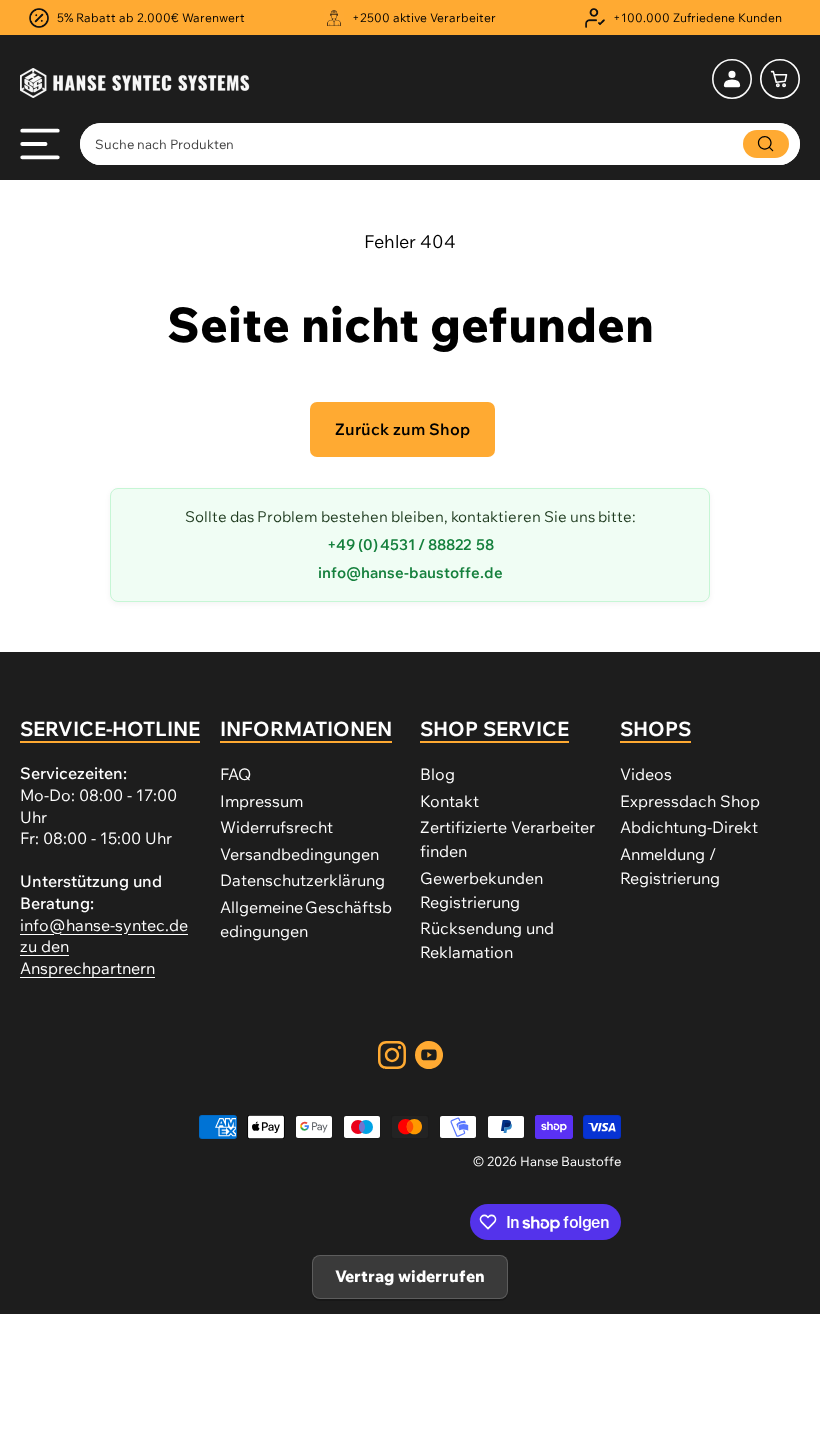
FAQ (235, 774)
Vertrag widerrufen (410, 1276)
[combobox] (440, 144)
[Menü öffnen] (40, 144)
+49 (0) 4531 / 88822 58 (410, 544)
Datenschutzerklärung (302, 880)
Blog (437, 774)
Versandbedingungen (299, 854)
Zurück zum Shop (402, 429)
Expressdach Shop (690, 801)
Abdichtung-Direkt (689, 827)
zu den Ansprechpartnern (87, 957)
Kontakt (449, 801)
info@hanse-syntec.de (104, 925)
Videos (646, 774)
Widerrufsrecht (276, 827)
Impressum (261, 801)
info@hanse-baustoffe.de (410, 572)
